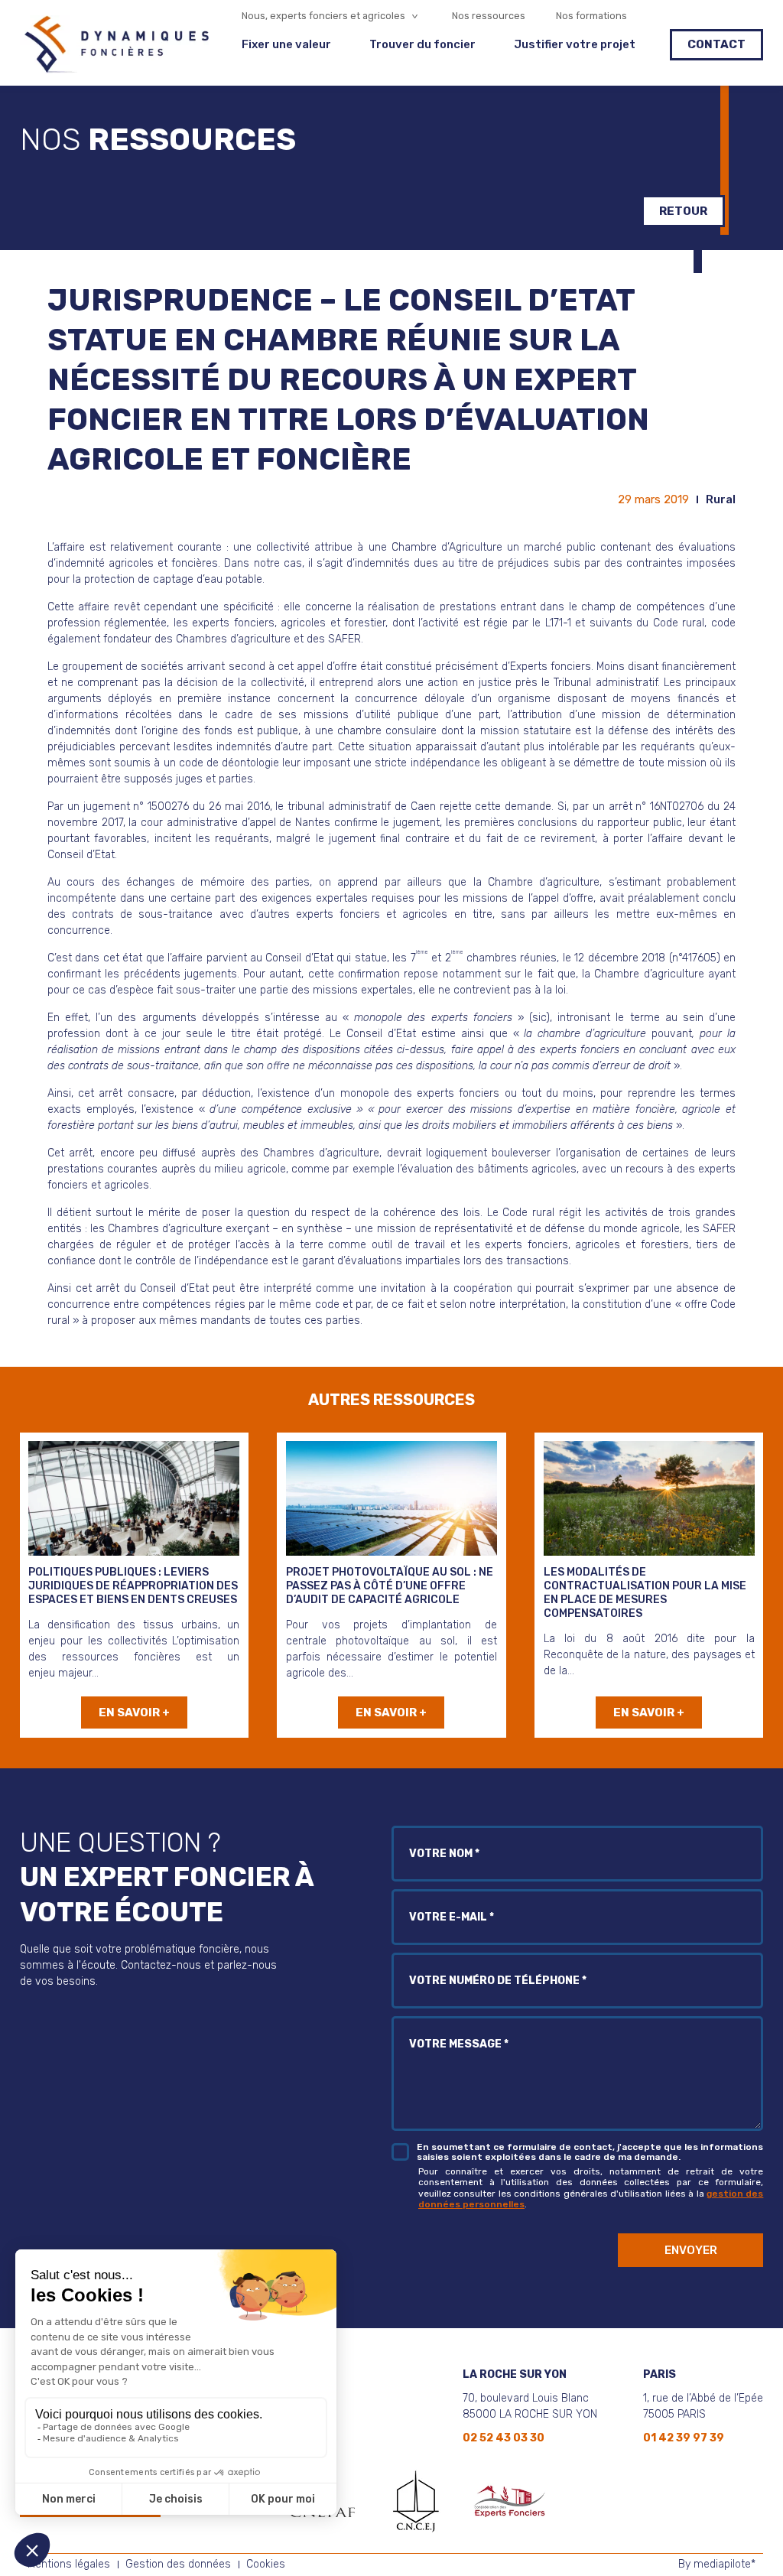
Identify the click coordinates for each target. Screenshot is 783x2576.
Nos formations (591, 16)
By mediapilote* (717, 2564)
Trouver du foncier (422, 45)
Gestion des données (178, 2564)
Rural (721, 499)
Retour (683, 211)
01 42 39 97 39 (684, 2438)
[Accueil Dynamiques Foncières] (115, 68)
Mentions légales (69, 2564)
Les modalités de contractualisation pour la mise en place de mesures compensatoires (645, 1593)
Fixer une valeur (286, 45)
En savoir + (134, 1712)
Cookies (266, 2564)
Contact (716, 44)
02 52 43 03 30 (504, 2438)
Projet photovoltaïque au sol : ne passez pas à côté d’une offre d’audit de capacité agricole (390, 1586)
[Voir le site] (416, 2501)
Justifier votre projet (575, 45)
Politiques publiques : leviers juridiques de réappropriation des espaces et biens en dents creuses (133, 1586)
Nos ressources (489, 16)
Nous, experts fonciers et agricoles (323, 16)
